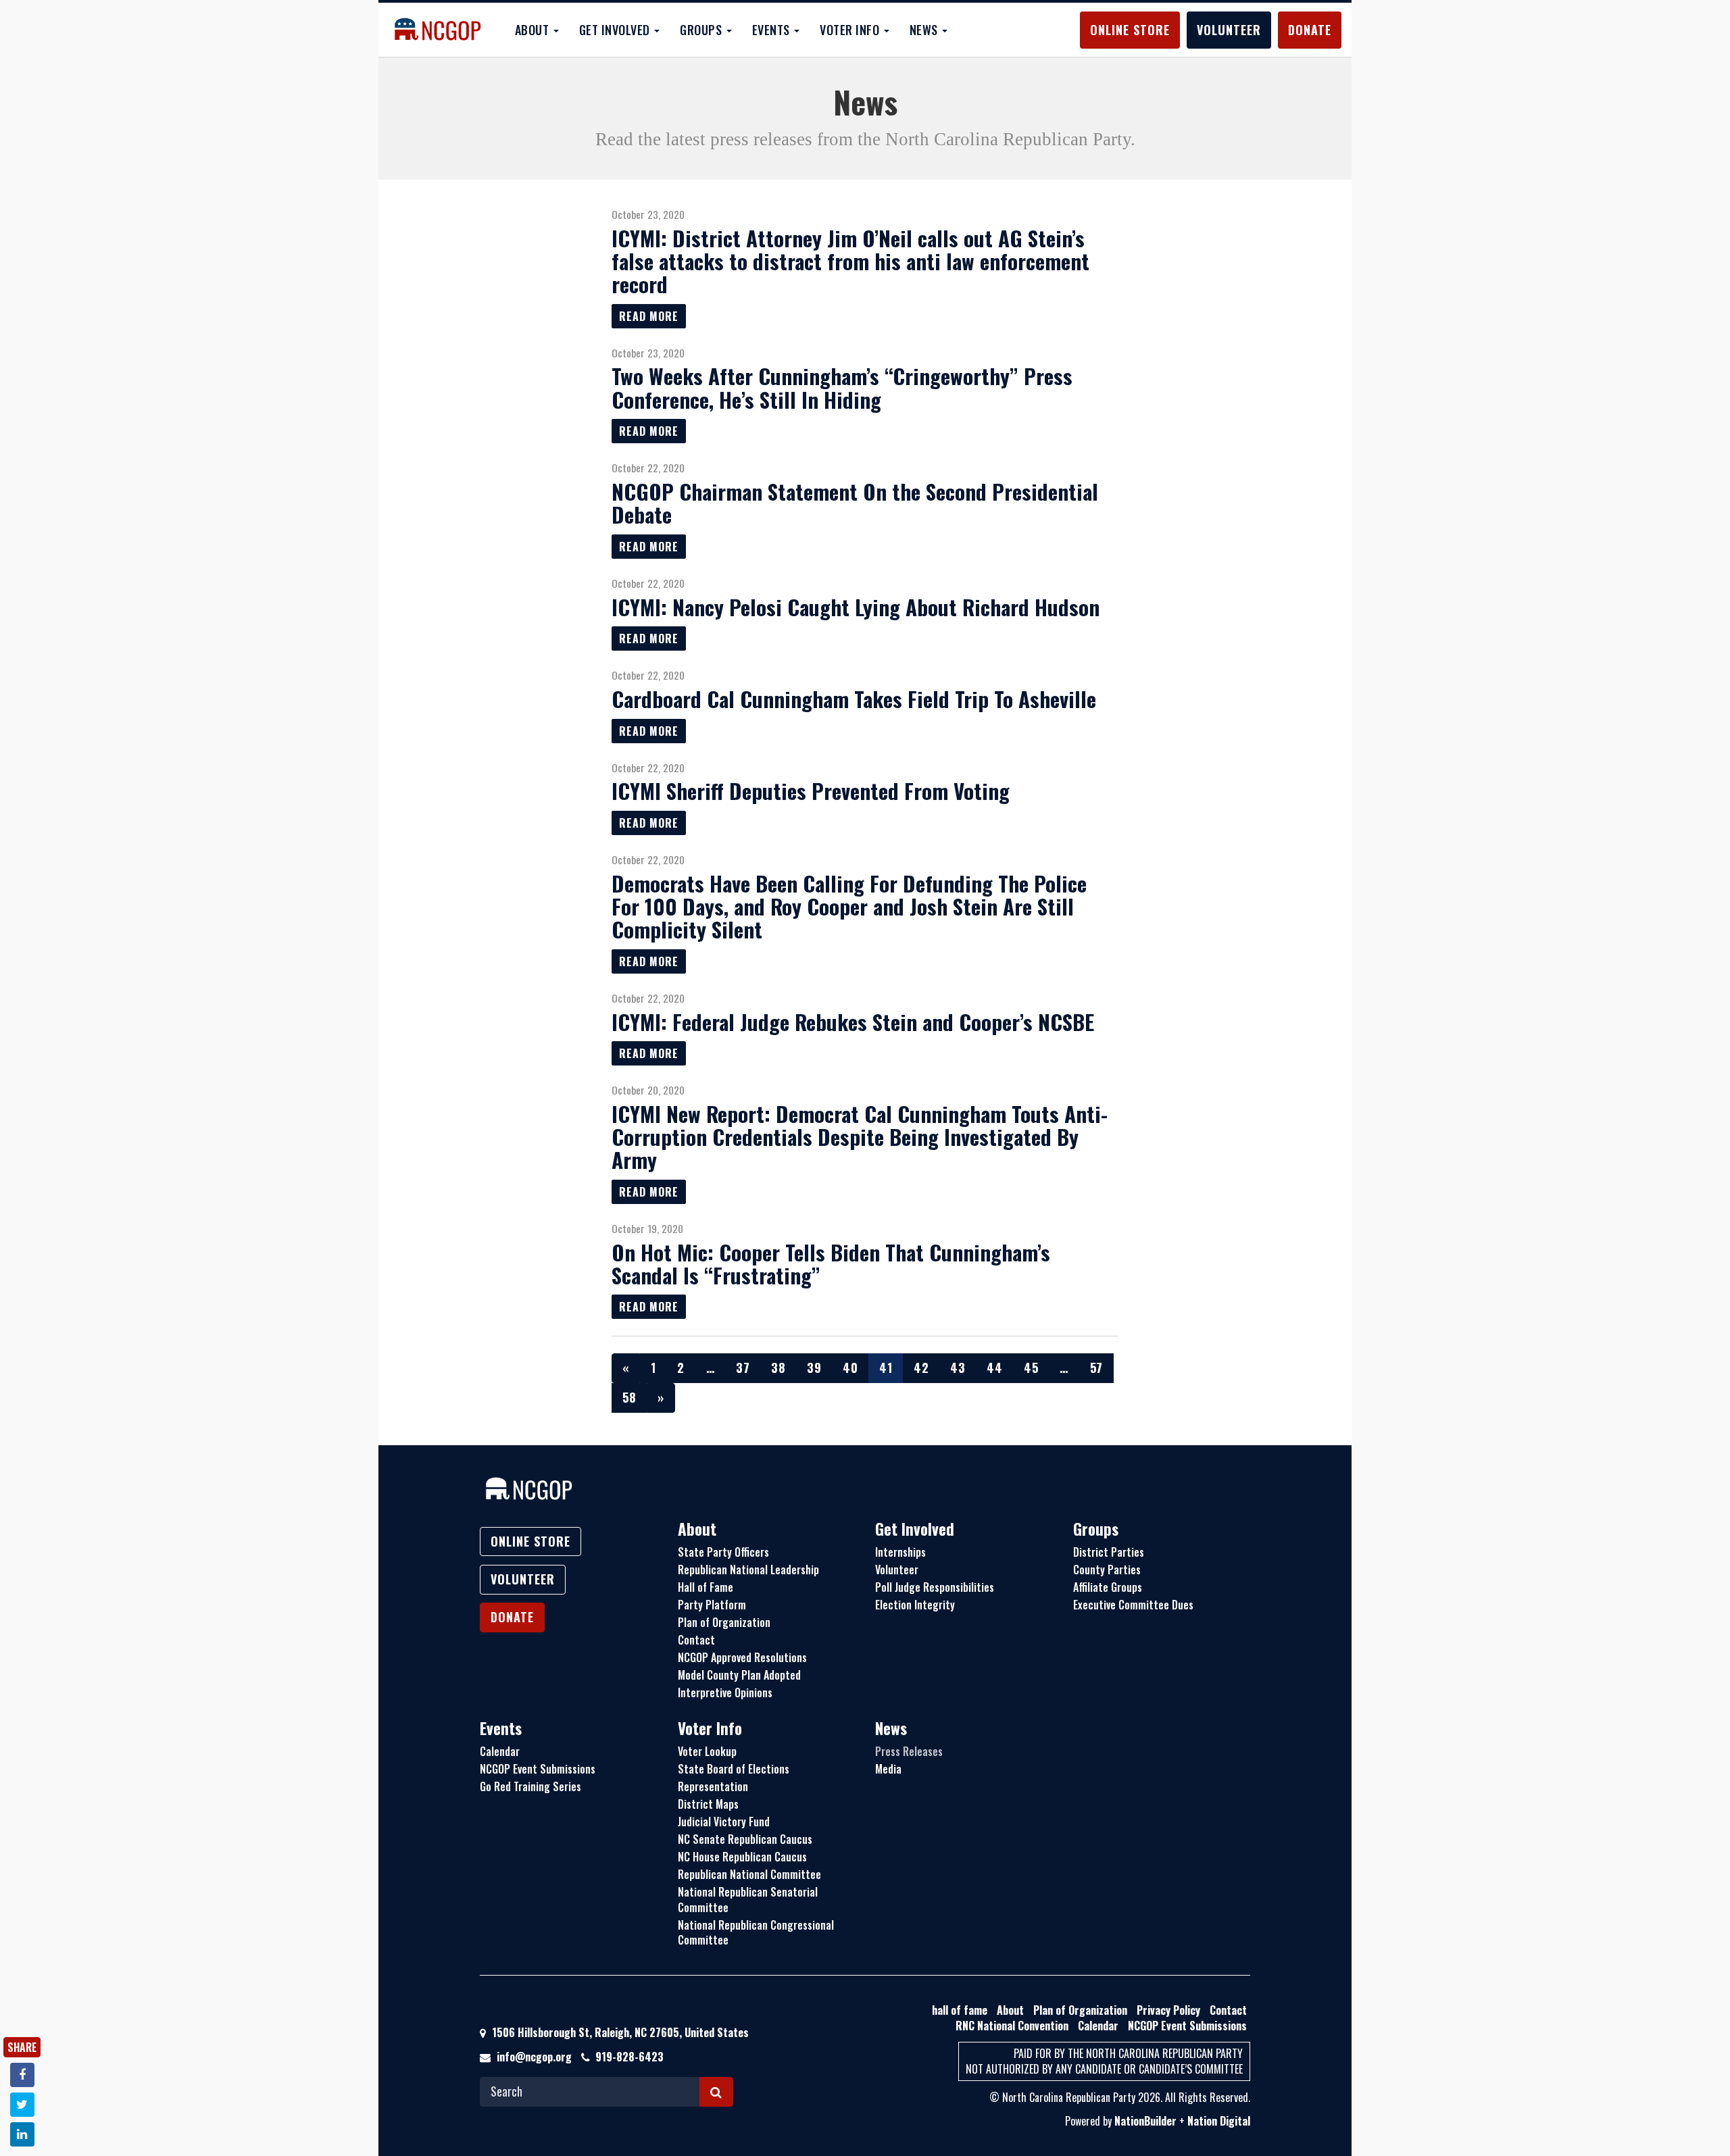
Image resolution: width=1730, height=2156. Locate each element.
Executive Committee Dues (1133, 1605)
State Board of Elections (734, 1769)
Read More (649, 316)
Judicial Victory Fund (724, 1822)
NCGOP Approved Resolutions (742, 1657)
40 (850, 1368)
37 (743, 1368)
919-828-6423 (629, 2057)
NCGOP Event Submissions (538, 1769)
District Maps (708, 1804)
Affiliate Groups (1108, 1587)
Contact (696, 1640)
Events (501, 1728)
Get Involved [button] (616, 30)
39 (814, 1368)
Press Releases (909, 1751)
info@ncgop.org (534, 2057)
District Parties (1109, 1552)
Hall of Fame (706, 1587)
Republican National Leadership (748, 1570)
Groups (1096, 1529)
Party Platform (712, 1605)
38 (778, 1368)
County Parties (1107, 1570)
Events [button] (773, 30)
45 (1031, 1368)
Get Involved (915, 1529)
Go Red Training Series (530, 1786)
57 (1096, 1368)
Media (888, 1769)
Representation (713, 1786)
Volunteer (1229, 30)
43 (958, 1368)
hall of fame (960, 2010)
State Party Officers (723, 1552)
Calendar (500, 1751)
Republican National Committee (749, 1874)
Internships (900, 1552)
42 (921, 1368)
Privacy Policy (1168, 2010)
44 (994, 1368)
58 (629, 1397)
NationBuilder (1145, 2121)
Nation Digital (1219, 2121)
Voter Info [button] (851, 30)
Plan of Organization (724, 1622)
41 (886, 1368)
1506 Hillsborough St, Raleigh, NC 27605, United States (619, 2032)
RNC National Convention (1012, 2026)
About (697, 1529)
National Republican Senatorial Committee (748, 1900)
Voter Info (710, 1728)
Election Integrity (915, 1605)
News (891, 1728)
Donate (1310, 30)
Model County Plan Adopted (739, 1675)
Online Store (1130, 30)
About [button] (534, 30)
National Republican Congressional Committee (756, 1933)
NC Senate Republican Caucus (745, 1839)
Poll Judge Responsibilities (935, 1587)
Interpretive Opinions (725, 1693)
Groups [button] (702, 30)
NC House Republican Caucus (742, 1857)
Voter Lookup (707, 1751)
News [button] (925, 30)
